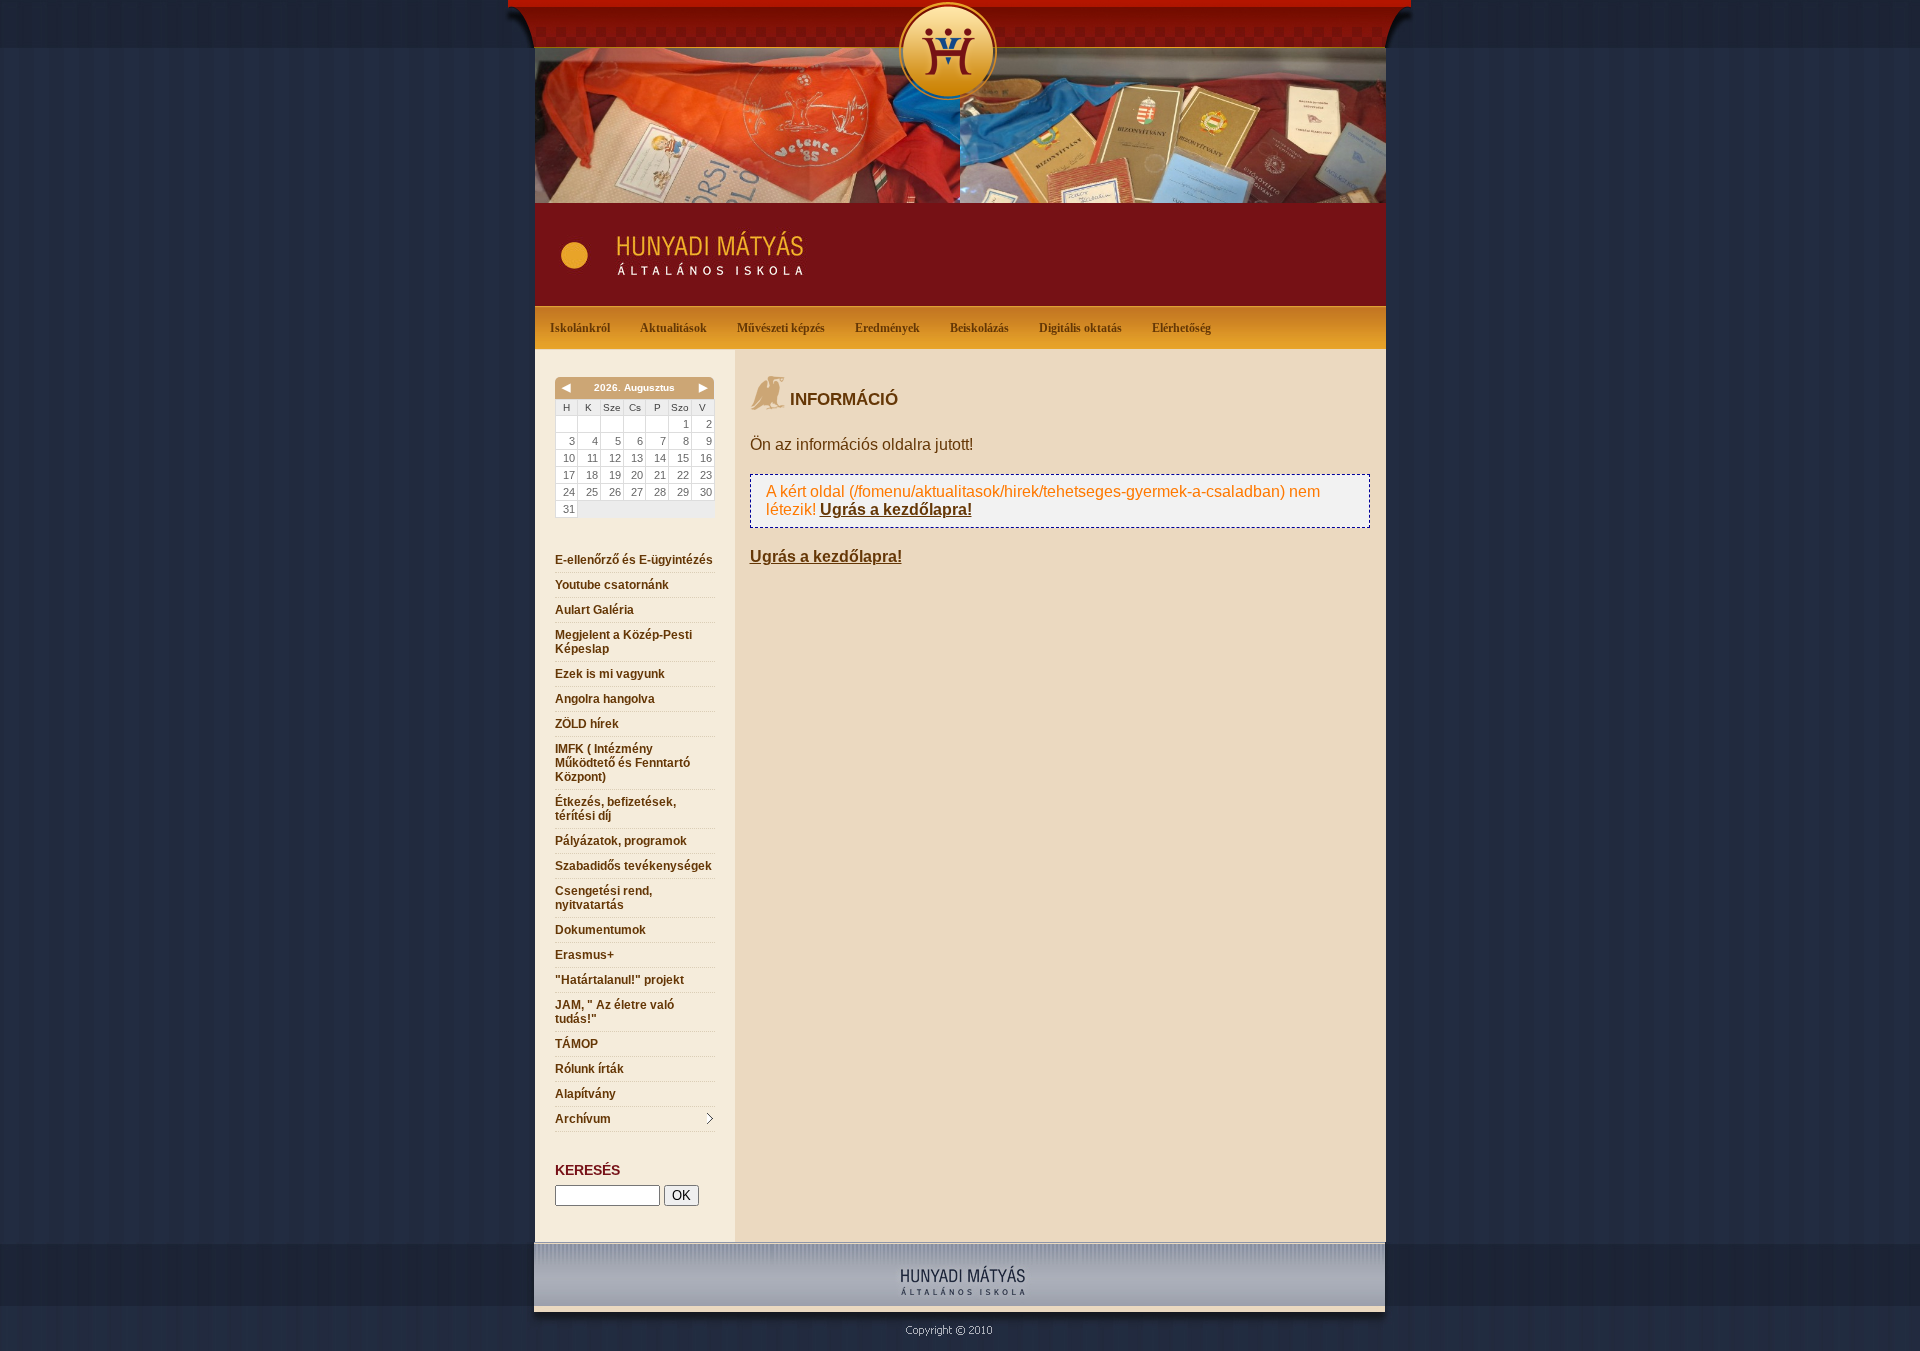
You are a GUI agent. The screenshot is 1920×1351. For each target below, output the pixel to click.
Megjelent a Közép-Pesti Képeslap (623, 642)
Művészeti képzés (781, 328)
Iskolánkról (580, 328)
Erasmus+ (584, 955)
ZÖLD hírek (587, 724)
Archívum (583, 1119)
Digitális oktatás (1080, 328)
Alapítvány (585, 1094)
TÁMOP (576, 1044)
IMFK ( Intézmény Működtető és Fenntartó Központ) (622, 763)
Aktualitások (673, 328)
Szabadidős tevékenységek (633, 866)
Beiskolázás (979, 328)
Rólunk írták (589, 1069)
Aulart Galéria (594, 610)
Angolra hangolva (605, 699)
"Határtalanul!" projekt (619, 980)
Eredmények (887, 328)
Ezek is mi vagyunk (610, 674)
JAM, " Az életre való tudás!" (614, 1012)
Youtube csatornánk (612, 585)
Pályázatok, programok (621, 841)
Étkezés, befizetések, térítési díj (615, 809)
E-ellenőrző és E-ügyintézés (634, 560)
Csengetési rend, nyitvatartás (603, 898)
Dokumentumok (600, 930)
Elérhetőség (1181, 328)
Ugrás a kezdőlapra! (896, 509)
